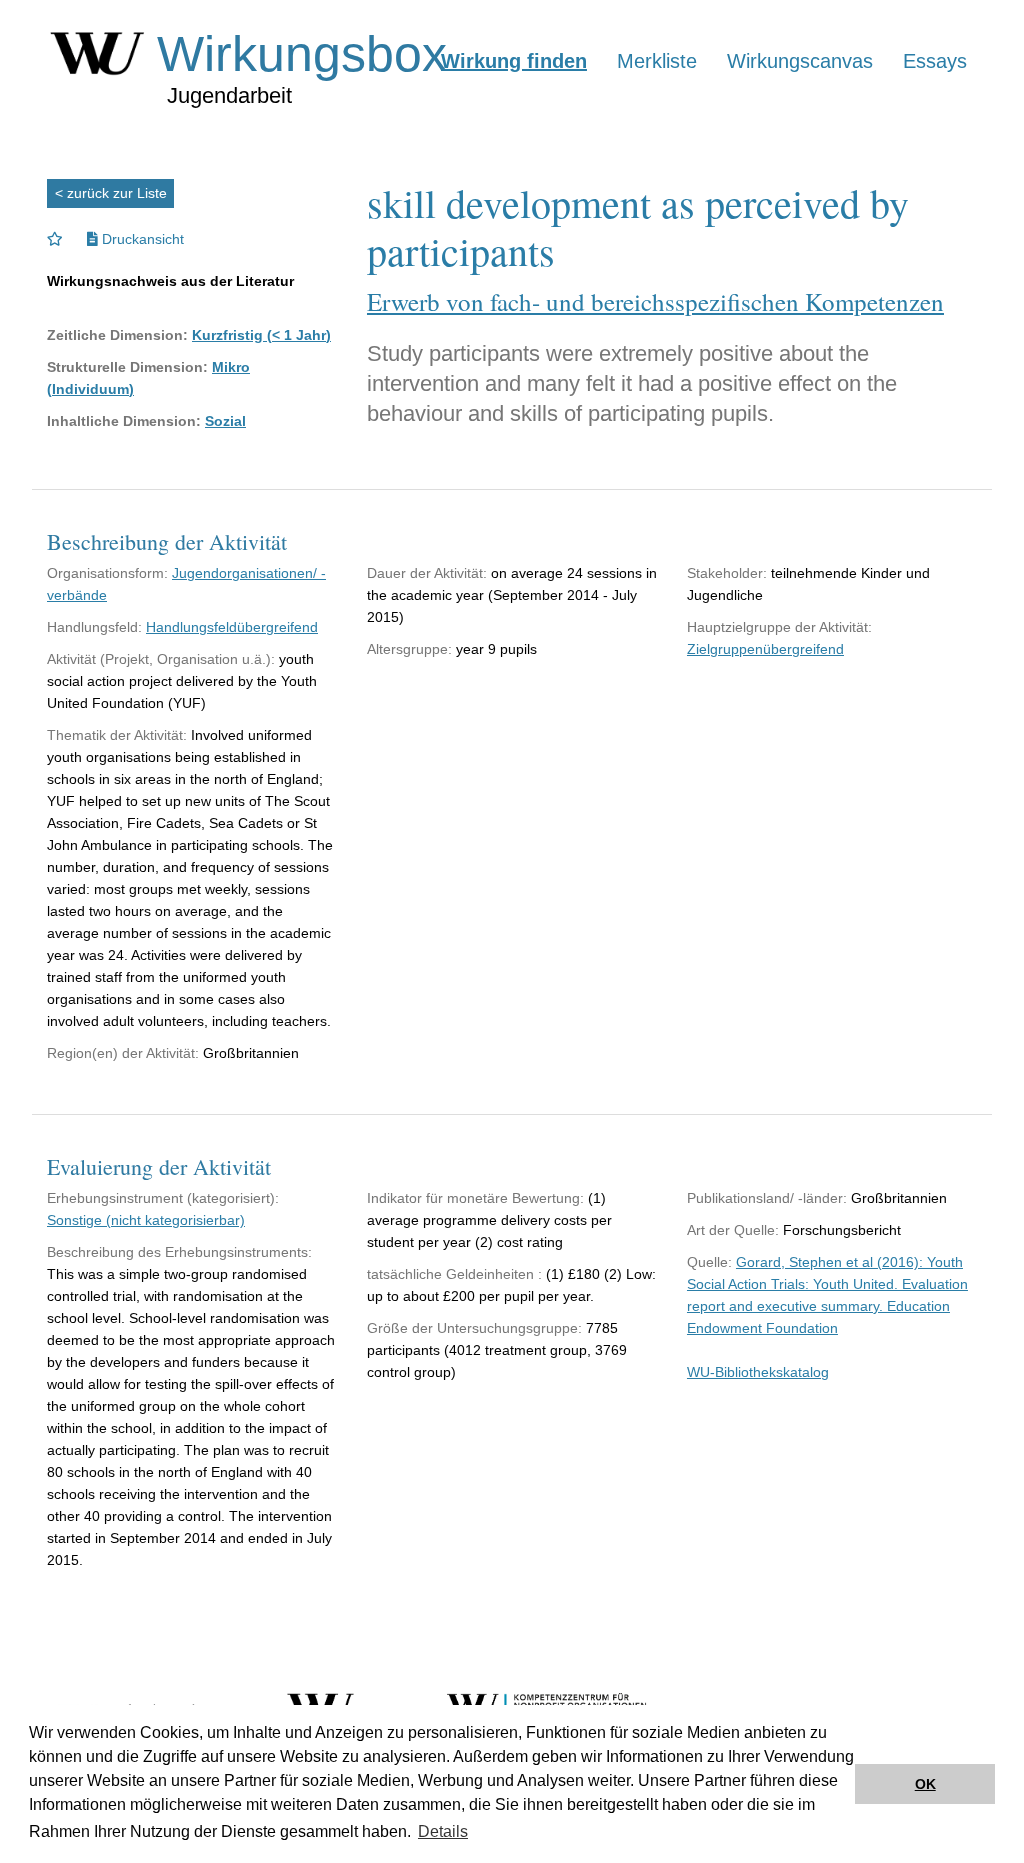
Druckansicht (141, 239)
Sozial (225, 421)
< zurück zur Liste (111, 193)
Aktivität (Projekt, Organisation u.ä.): (161, 659)
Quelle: (709, 1262)
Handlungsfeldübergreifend (232, 627)
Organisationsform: (107, 573)
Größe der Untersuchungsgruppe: (474, 1328)
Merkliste (657, 61)
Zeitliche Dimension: (117, 335)
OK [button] (925, 1784)
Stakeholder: (727, 573)
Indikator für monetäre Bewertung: (475, 1198)
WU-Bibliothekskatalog (758, 1372)
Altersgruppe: (409, 649)
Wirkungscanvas (800, 61)
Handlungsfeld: (94, 627)
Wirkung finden (514, 61)
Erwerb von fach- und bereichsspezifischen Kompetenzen (655, 301)
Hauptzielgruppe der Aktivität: (779, 627)
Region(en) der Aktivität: (123, 1053)
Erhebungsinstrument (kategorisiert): (163, 1198)
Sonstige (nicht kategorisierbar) (146, 1220)
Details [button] (443, 1831)
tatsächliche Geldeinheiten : (454, 1274)
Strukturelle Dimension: (127, 367)
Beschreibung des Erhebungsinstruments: (179, 1252)
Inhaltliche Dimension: (124, 421)
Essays (935, 61)
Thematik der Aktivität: (117, 735)
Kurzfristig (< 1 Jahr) (261, 335)
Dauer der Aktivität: (427, 573)
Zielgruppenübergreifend (765, 649)
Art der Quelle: (733, 1230)
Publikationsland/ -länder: (767, 1198)
